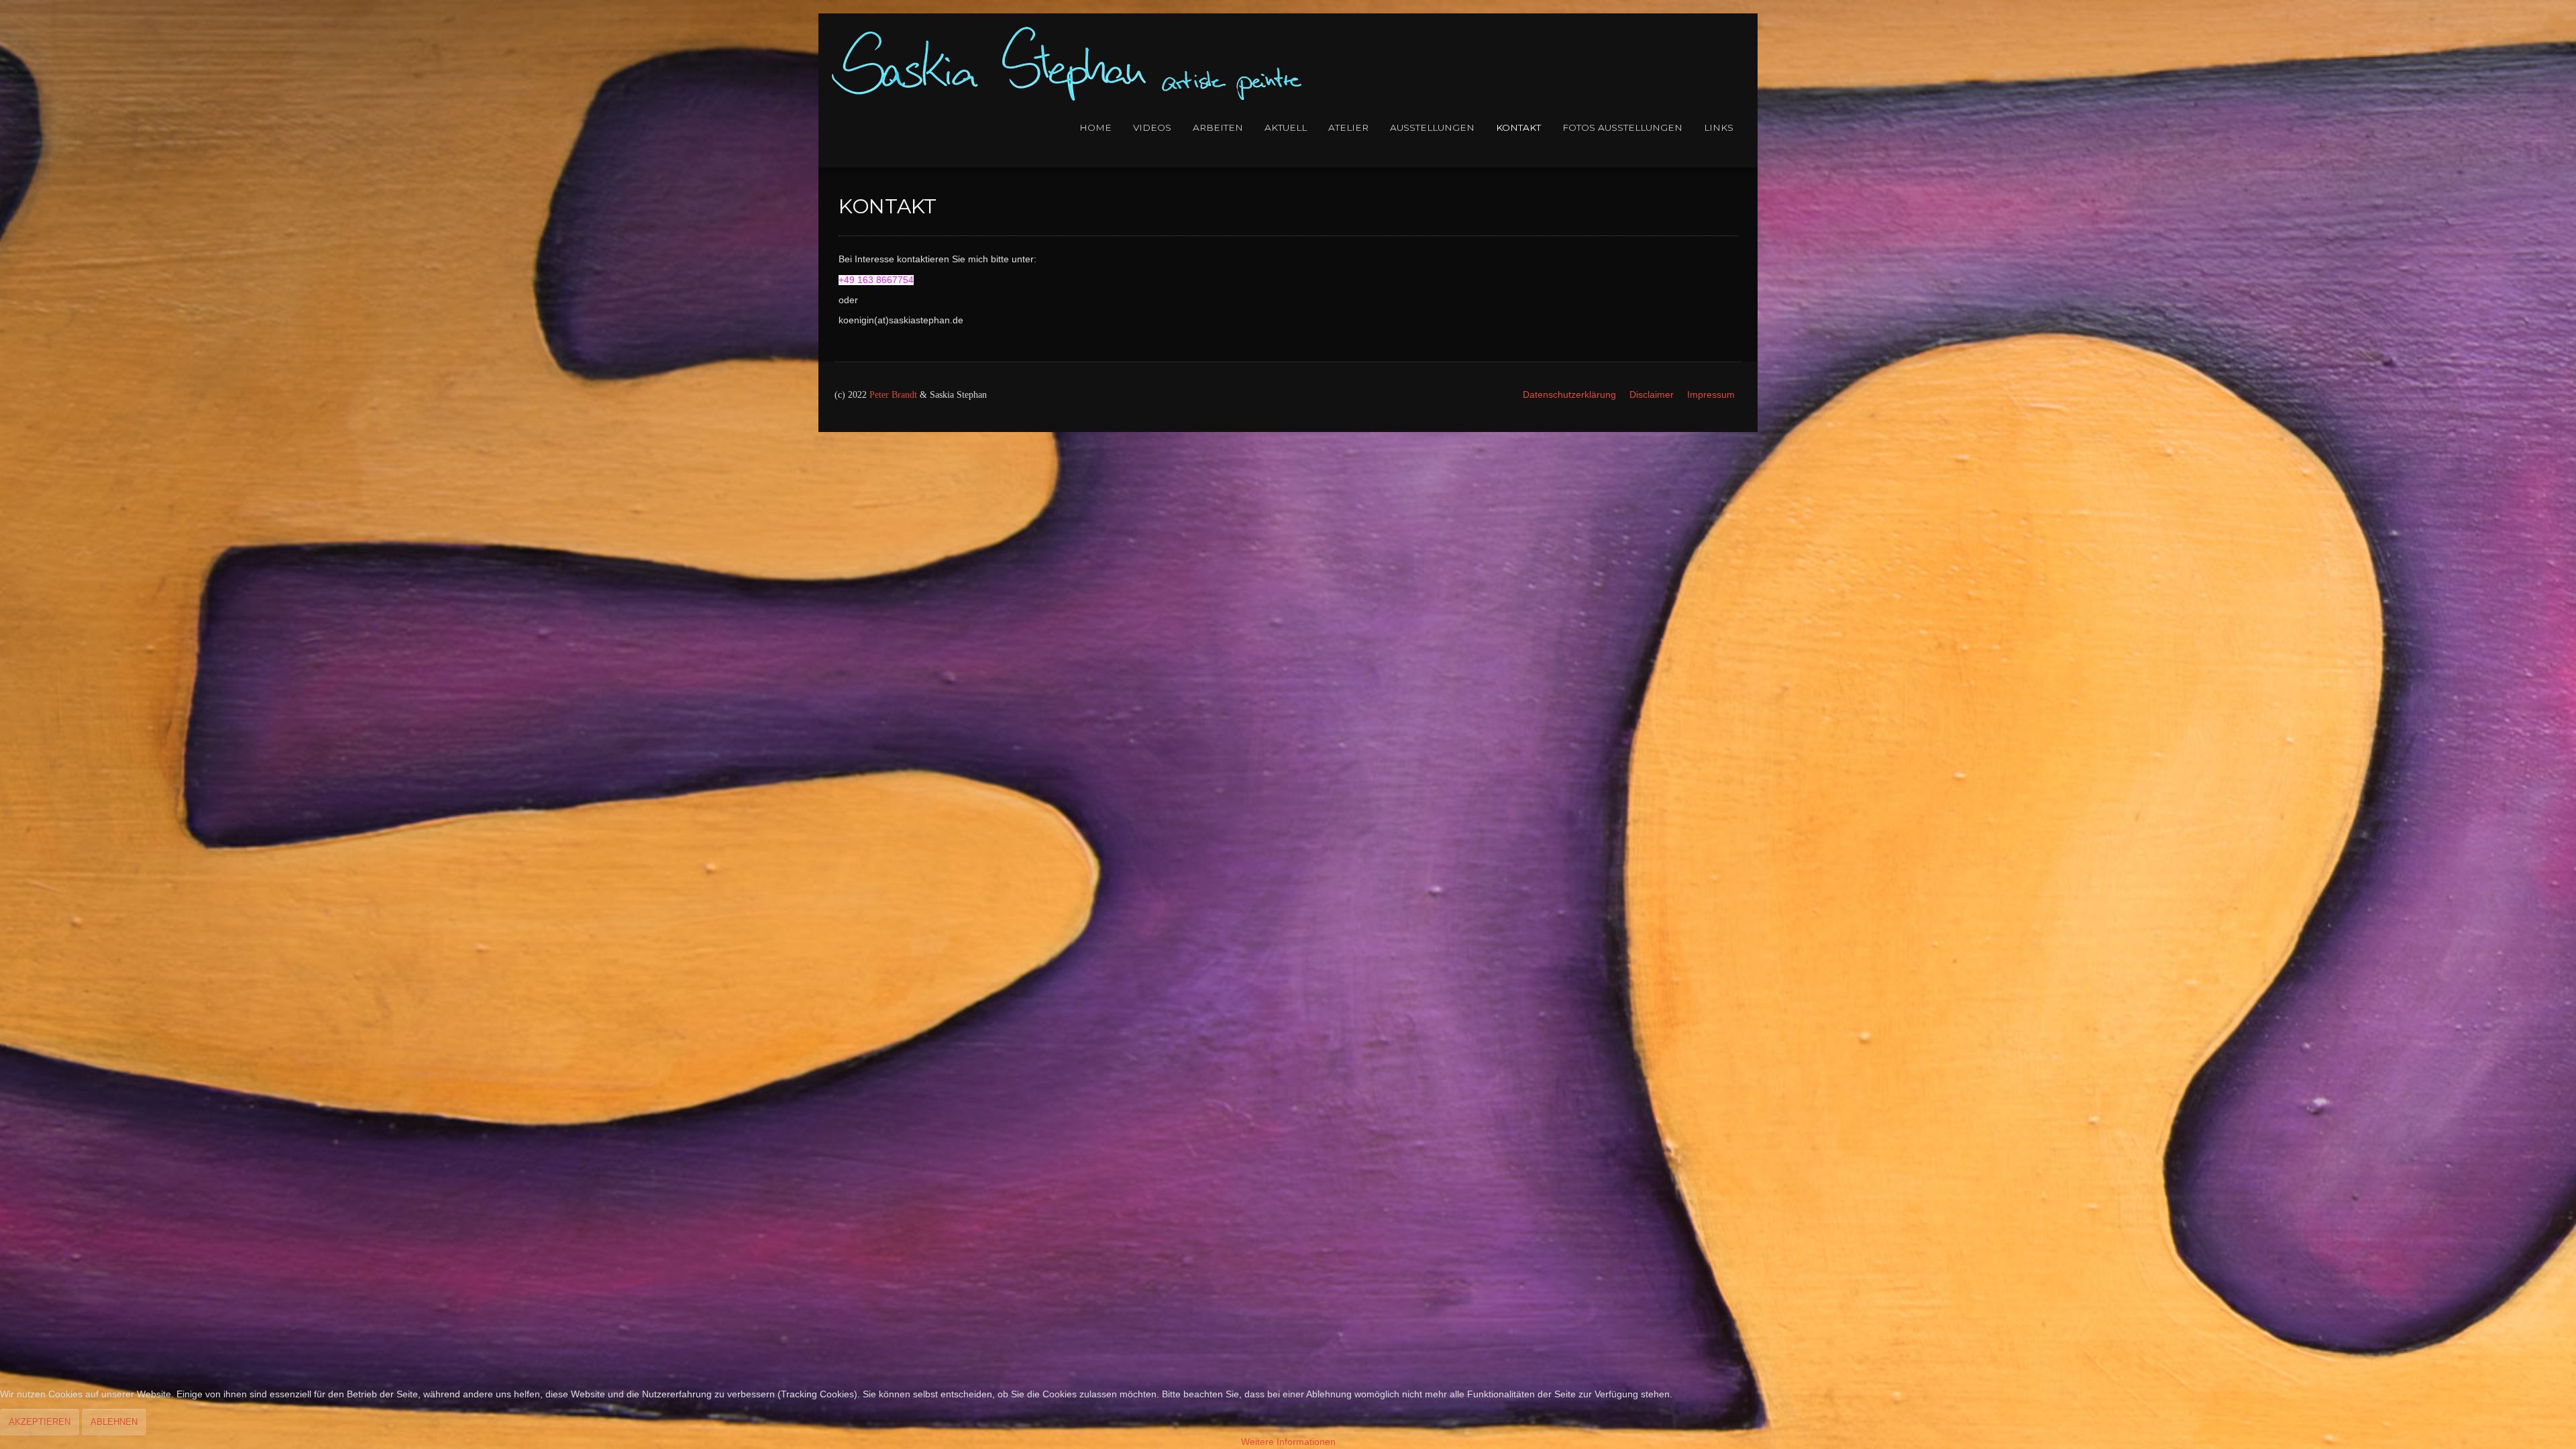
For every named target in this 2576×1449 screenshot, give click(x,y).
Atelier (1348, 127)
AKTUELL (1286, 127)
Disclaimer (1652, 395)
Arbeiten (1218, 127)
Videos (1152, 127)
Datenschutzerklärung (1569, 395)
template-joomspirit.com (2571, 382)
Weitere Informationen (1288, 1442)
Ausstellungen (1432, 127)
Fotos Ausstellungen (1622, 127)
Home (1095, 127)
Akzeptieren (40, 1422)
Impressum (1711, 395)
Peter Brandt (893, 395)
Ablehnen (114, 1422)
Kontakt (1518, 127)
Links (1719, 127)
